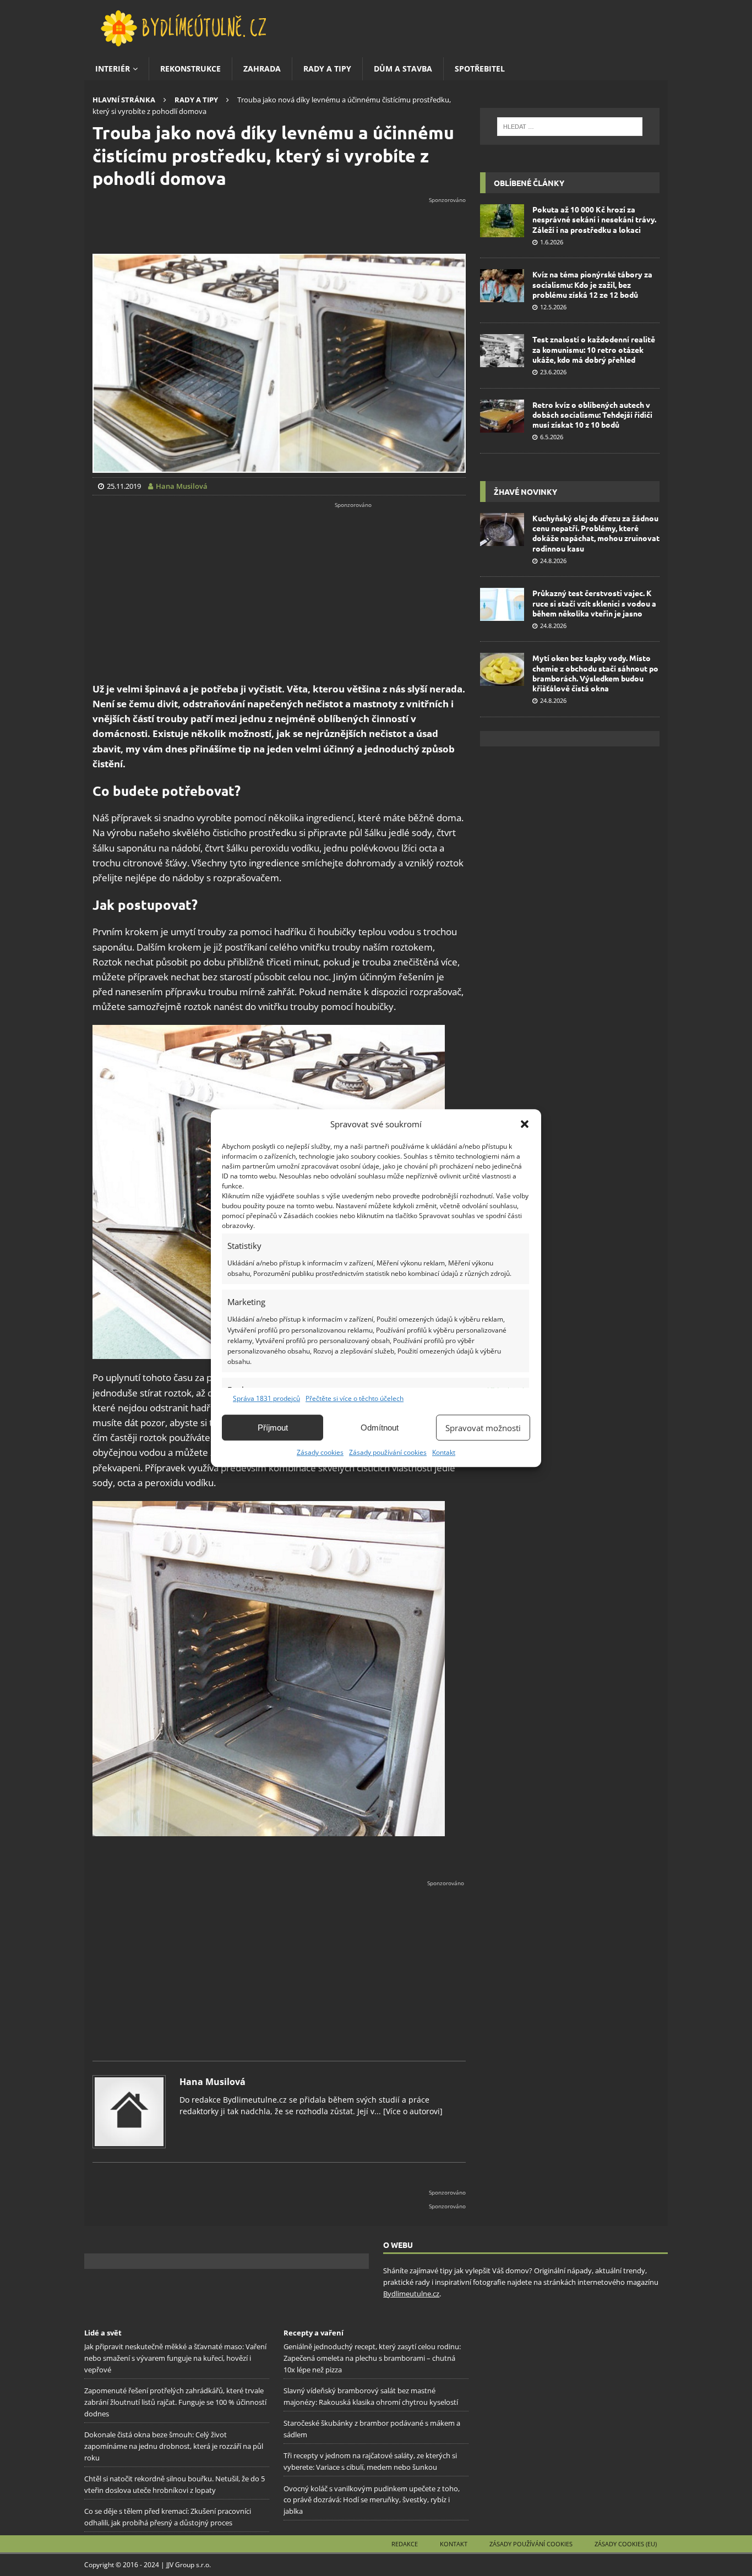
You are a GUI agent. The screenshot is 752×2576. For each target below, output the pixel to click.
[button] (525, 1124)
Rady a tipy (327, 69)
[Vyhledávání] (570, 127)
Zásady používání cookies (388, 1452)
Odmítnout (380, 1428)
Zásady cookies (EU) (626, 2544)
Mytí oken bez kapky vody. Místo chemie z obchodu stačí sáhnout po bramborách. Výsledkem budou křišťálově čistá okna (595, 673)
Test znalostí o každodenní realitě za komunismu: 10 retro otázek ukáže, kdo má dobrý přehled (594, 349)
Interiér (113, 69)
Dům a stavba (403, 69)
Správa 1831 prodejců (266, 1398)
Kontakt (444, 1452)
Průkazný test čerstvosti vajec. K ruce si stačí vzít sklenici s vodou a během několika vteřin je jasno (594, 603)
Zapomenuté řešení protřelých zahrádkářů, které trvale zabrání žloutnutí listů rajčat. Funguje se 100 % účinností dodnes (175, 2403)
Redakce (405, 2544)
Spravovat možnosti (483, 1428)
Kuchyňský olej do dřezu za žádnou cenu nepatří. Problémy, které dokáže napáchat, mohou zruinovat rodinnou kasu (596, 533)
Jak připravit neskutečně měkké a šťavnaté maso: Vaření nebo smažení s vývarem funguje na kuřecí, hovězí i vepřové (175, 2359)
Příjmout (273, 1428)
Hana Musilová (212, 2082)
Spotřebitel (480, 69)
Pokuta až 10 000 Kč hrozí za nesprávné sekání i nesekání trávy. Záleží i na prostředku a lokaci (594, 219)
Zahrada (262, 69)
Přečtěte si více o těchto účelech (355, 1398)
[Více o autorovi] (412, 2111)
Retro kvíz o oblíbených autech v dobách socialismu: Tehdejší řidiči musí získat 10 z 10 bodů (592, 414)
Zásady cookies (320, 1452)
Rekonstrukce (190, 69)
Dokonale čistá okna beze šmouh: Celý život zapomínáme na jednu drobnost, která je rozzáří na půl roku (174, 2446)
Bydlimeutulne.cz (411, 2294)
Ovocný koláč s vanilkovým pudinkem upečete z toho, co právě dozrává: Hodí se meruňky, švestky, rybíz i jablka (372, 2500)
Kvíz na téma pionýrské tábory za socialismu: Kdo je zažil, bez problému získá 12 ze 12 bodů (592, 284)
